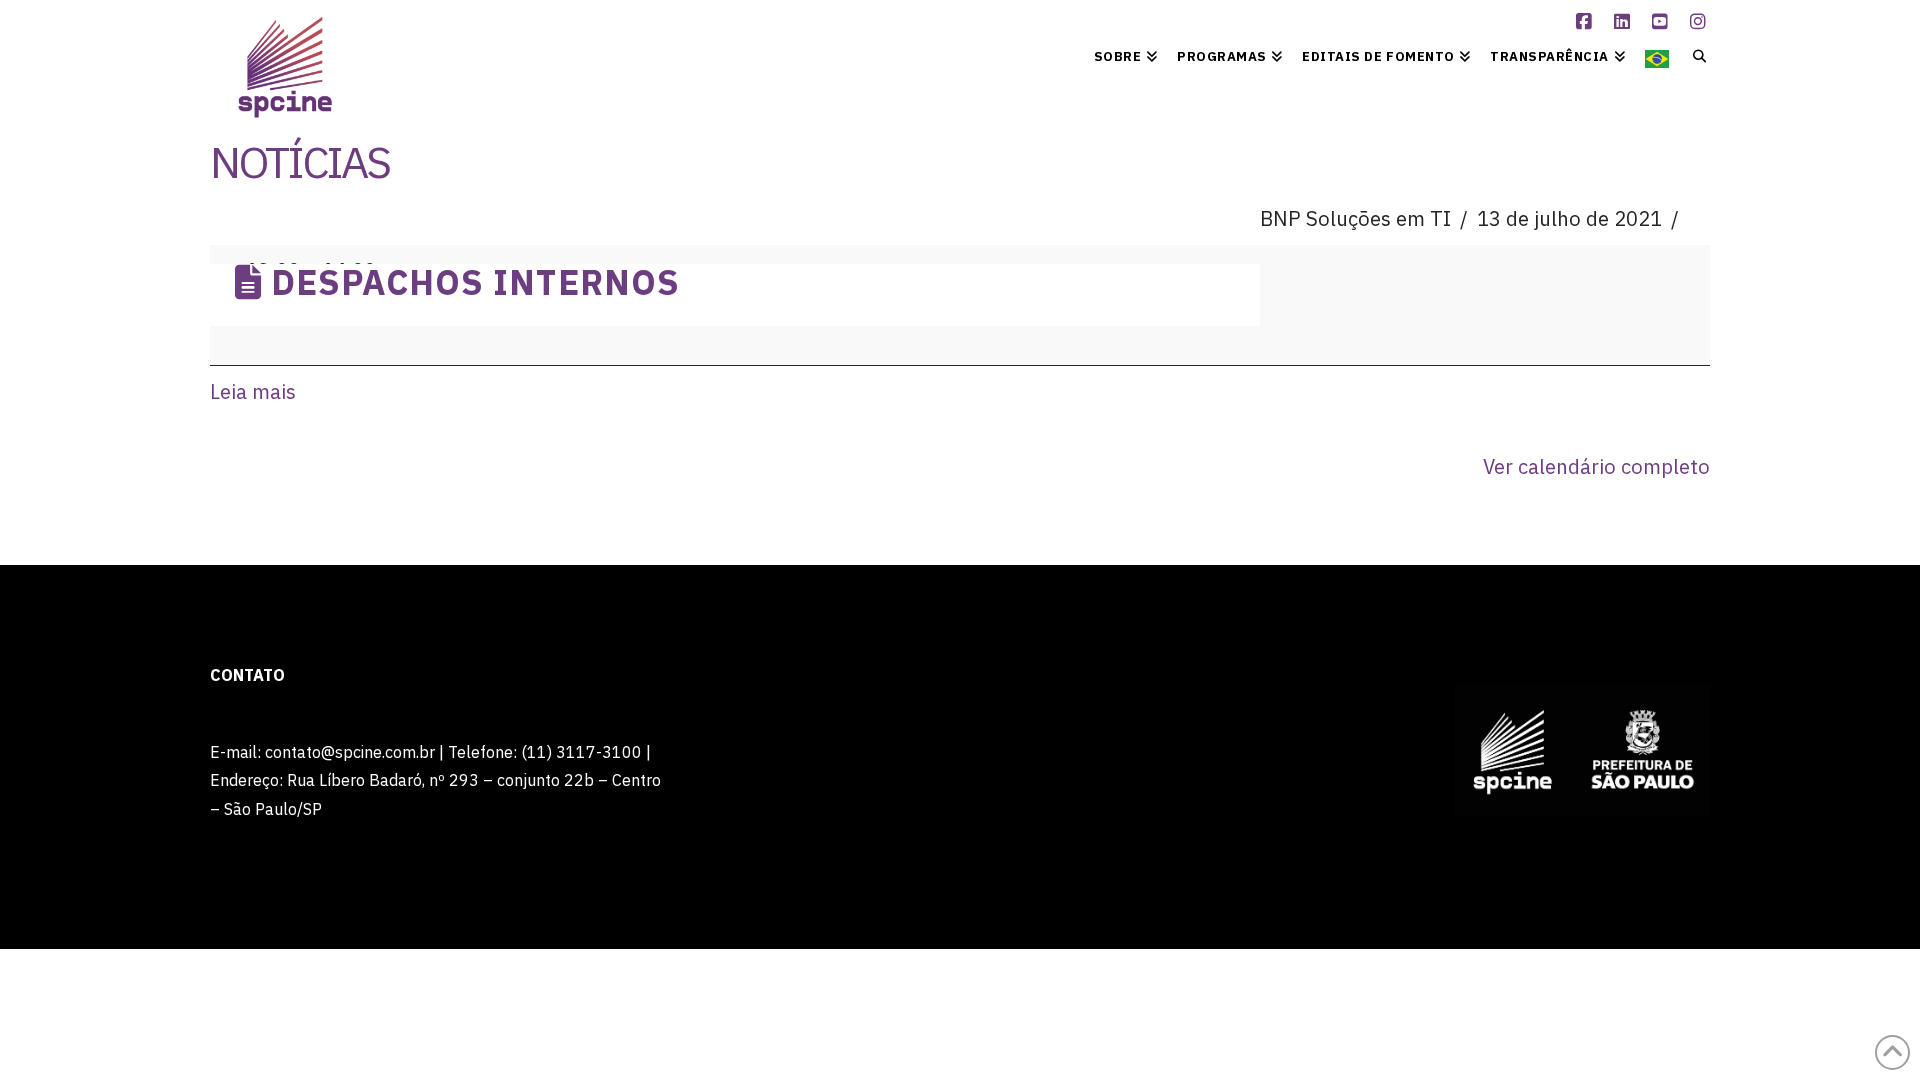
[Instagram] (1701, 22)
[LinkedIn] (1625, 22)
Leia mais (253, 391)
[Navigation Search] (1694, 55)
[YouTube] (1663, 22)
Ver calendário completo (1596, 466)
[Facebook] (1587, 22)
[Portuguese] (1657, 55)
